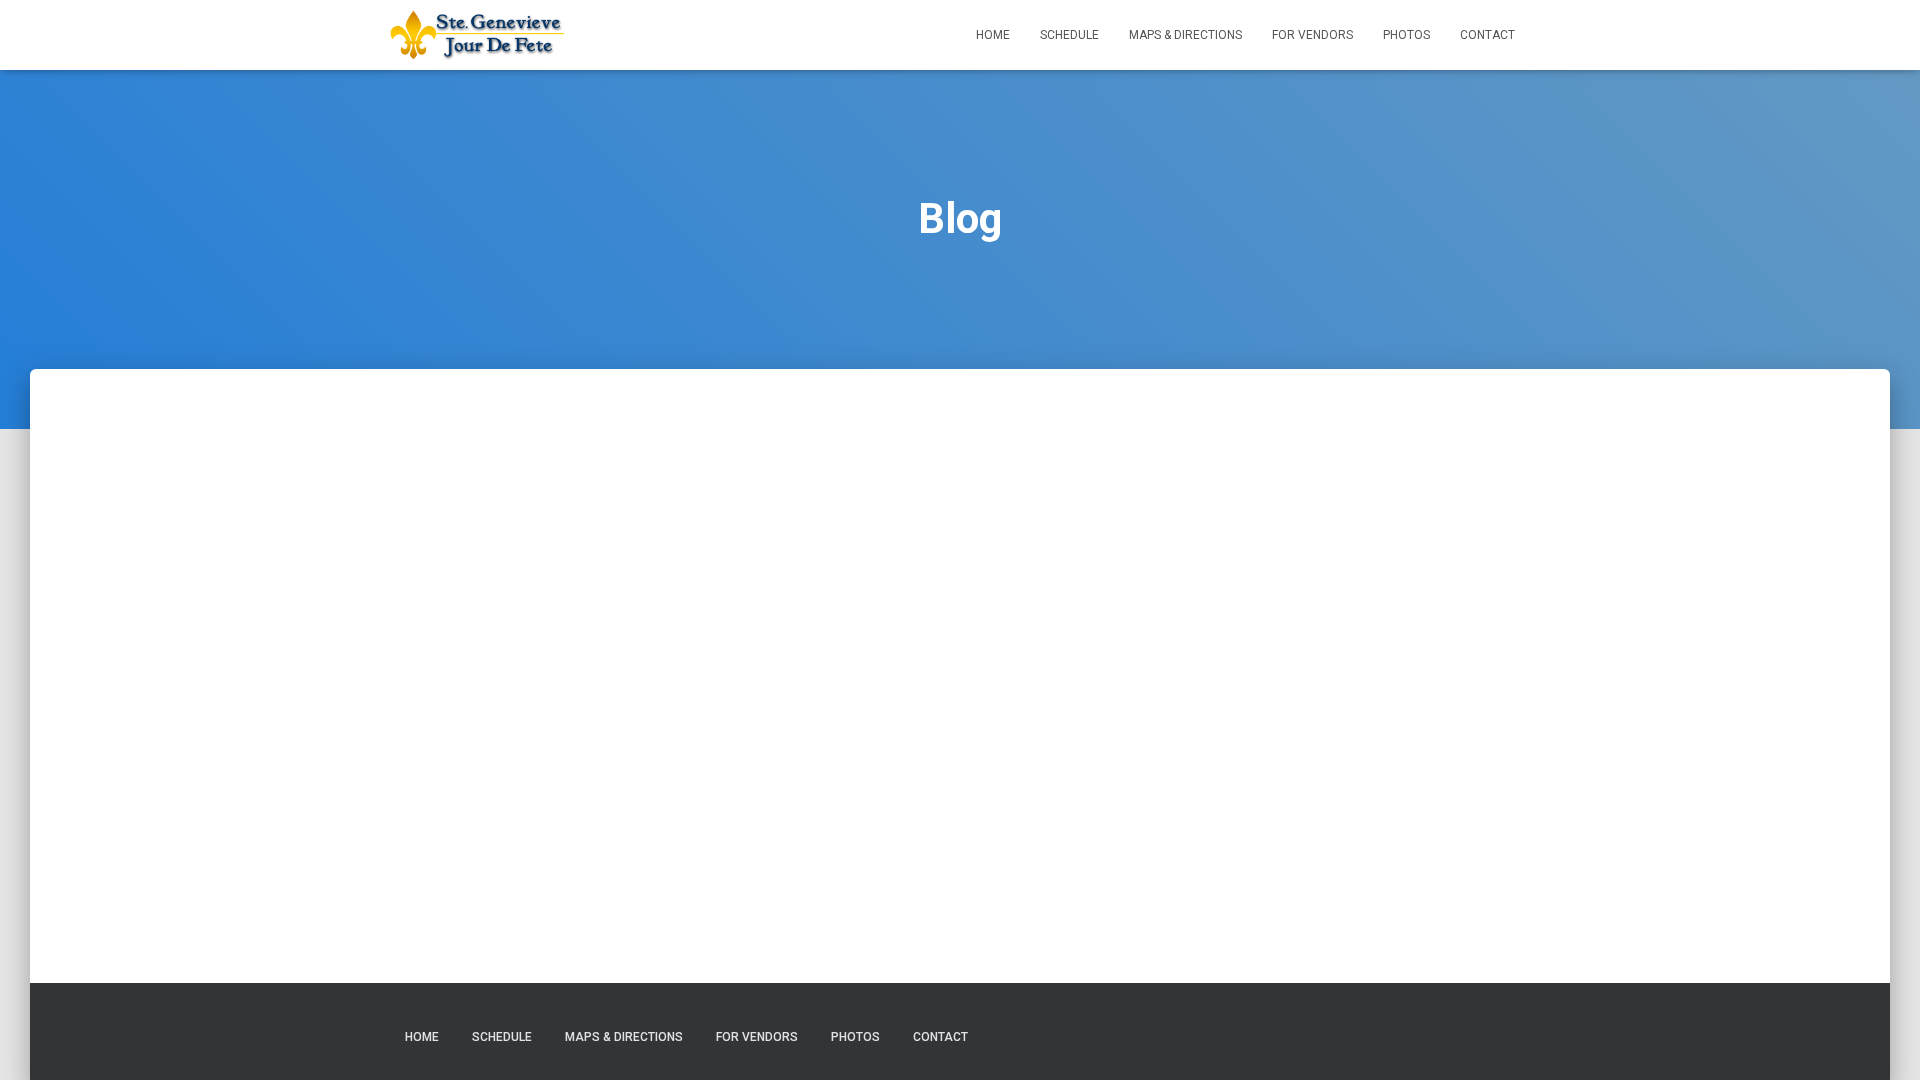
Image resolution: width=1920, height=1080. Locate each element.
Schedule (1069, 35)
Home (993, 35)
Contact (1487, 35)
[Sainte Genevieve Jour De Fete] (477, 35)
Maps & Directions (1185, 35)
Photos (1406, 35)
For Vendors (1312, 35)
